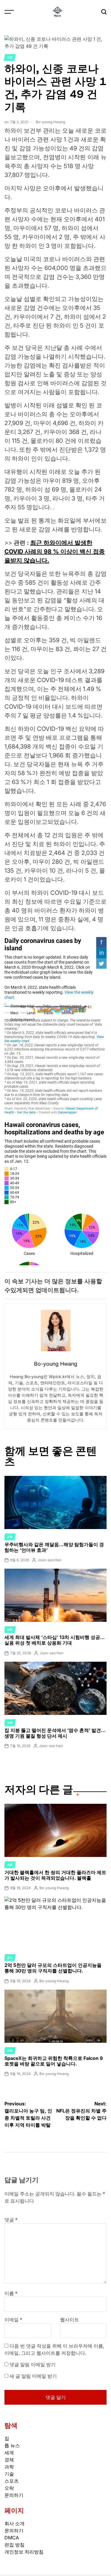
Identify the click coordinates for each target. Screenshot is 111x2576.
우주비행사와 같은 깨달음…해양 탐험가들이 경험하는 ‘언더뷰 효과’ (54, 1547)
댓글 (11, 2220)
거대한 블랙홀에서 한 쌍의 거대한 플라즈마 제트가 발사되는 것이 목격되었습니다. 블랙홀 (55, 1875)
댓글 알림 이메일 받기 (33, 2364)
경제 (10, 1957)
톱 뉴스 (12, 2445)
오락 (9, 2488)
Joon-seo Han (49, 1560)
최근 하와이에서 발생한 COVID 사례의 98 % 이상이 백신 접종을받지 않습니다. (55, 552)
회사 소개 (15, 2523)
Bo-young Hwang (50, 122)
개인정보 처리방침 (24, 2552)
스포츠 (12, 2481)
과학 (10, 57)
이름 (11, 2293)
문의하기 (14, 2495)
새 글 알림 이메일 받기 (33, 2376)
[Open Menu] (9, 12)
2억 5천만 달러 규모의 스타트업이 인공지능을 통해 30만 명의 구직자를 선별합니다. (53, 1968)
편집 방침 (15, 2545)
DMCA (12, 2538)
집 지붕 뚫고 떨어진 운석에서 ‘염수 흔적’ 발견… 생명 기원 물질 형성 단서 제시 (55, 1733)
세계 (9, 2453)
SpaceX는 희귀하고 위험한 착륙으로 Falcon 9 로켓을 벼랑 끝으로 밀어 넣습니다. (54, 2061)
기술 (9, 2474)
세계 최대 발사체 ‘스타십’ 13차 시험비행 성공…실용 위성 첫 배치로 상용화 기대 (55, 1640)
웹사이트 (70, 2320)
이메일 (13, 2320)
